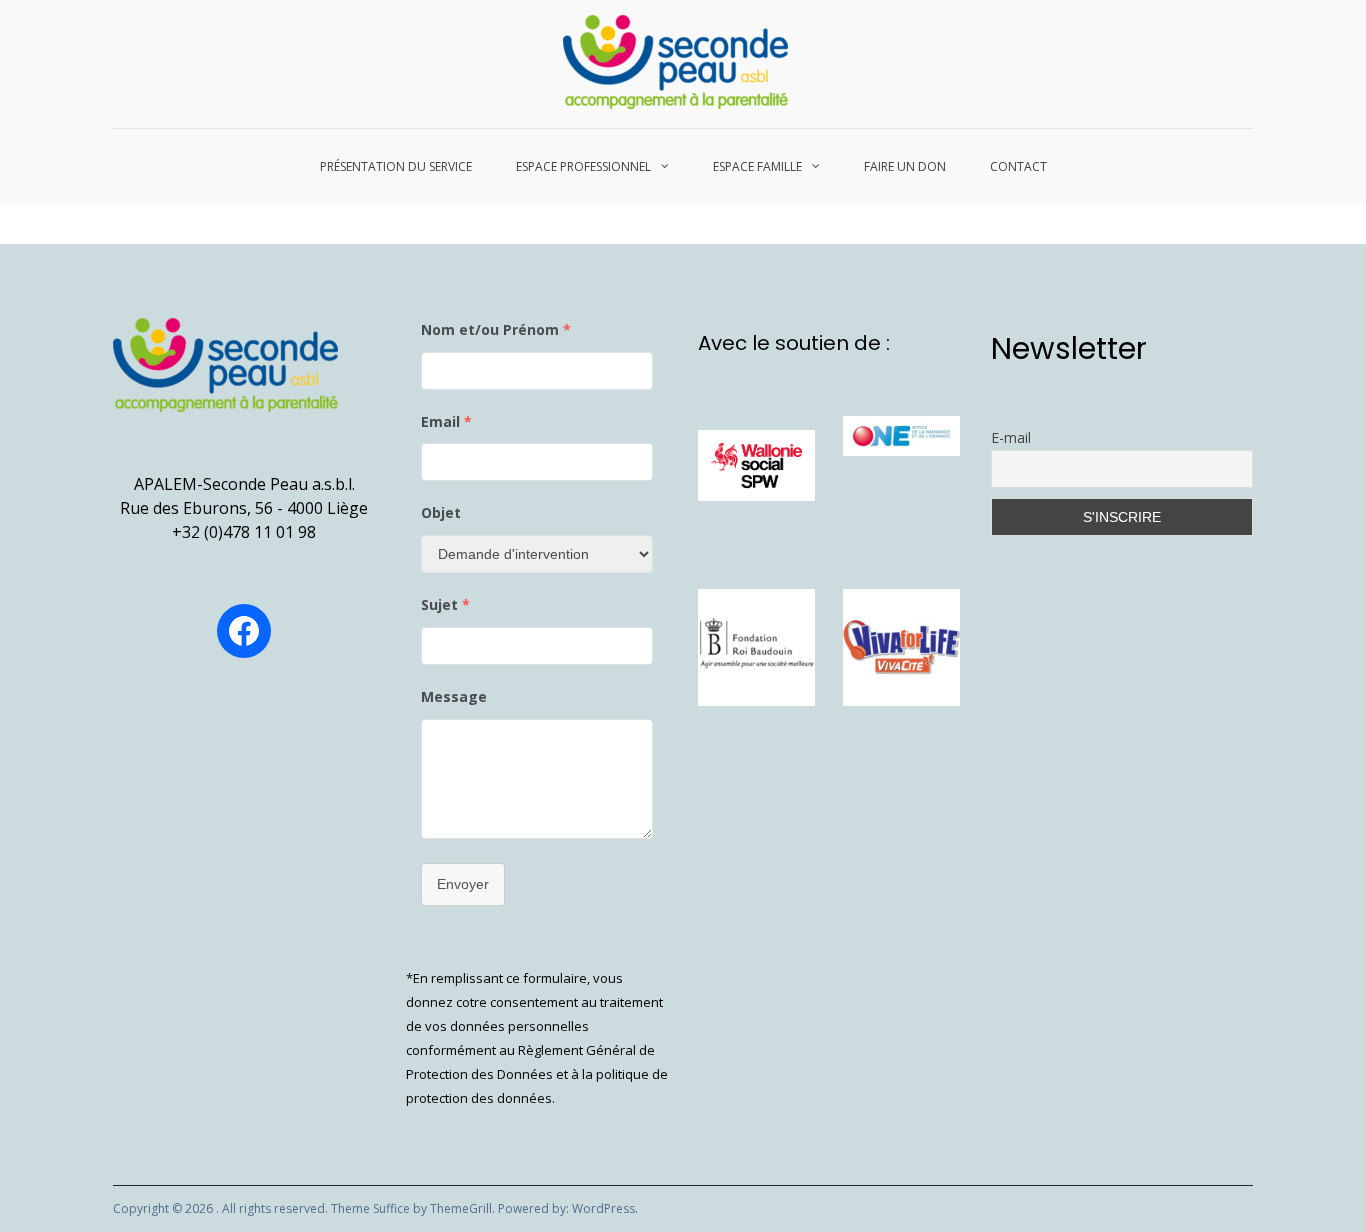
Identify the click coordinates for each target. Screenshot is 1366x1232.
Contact (1018, 166)
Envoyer (463, 884)
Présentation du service (396, 166)
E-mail (1011, 437)
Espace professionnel (583, 166)
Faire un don (905, 166)
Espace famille (757, 166)
